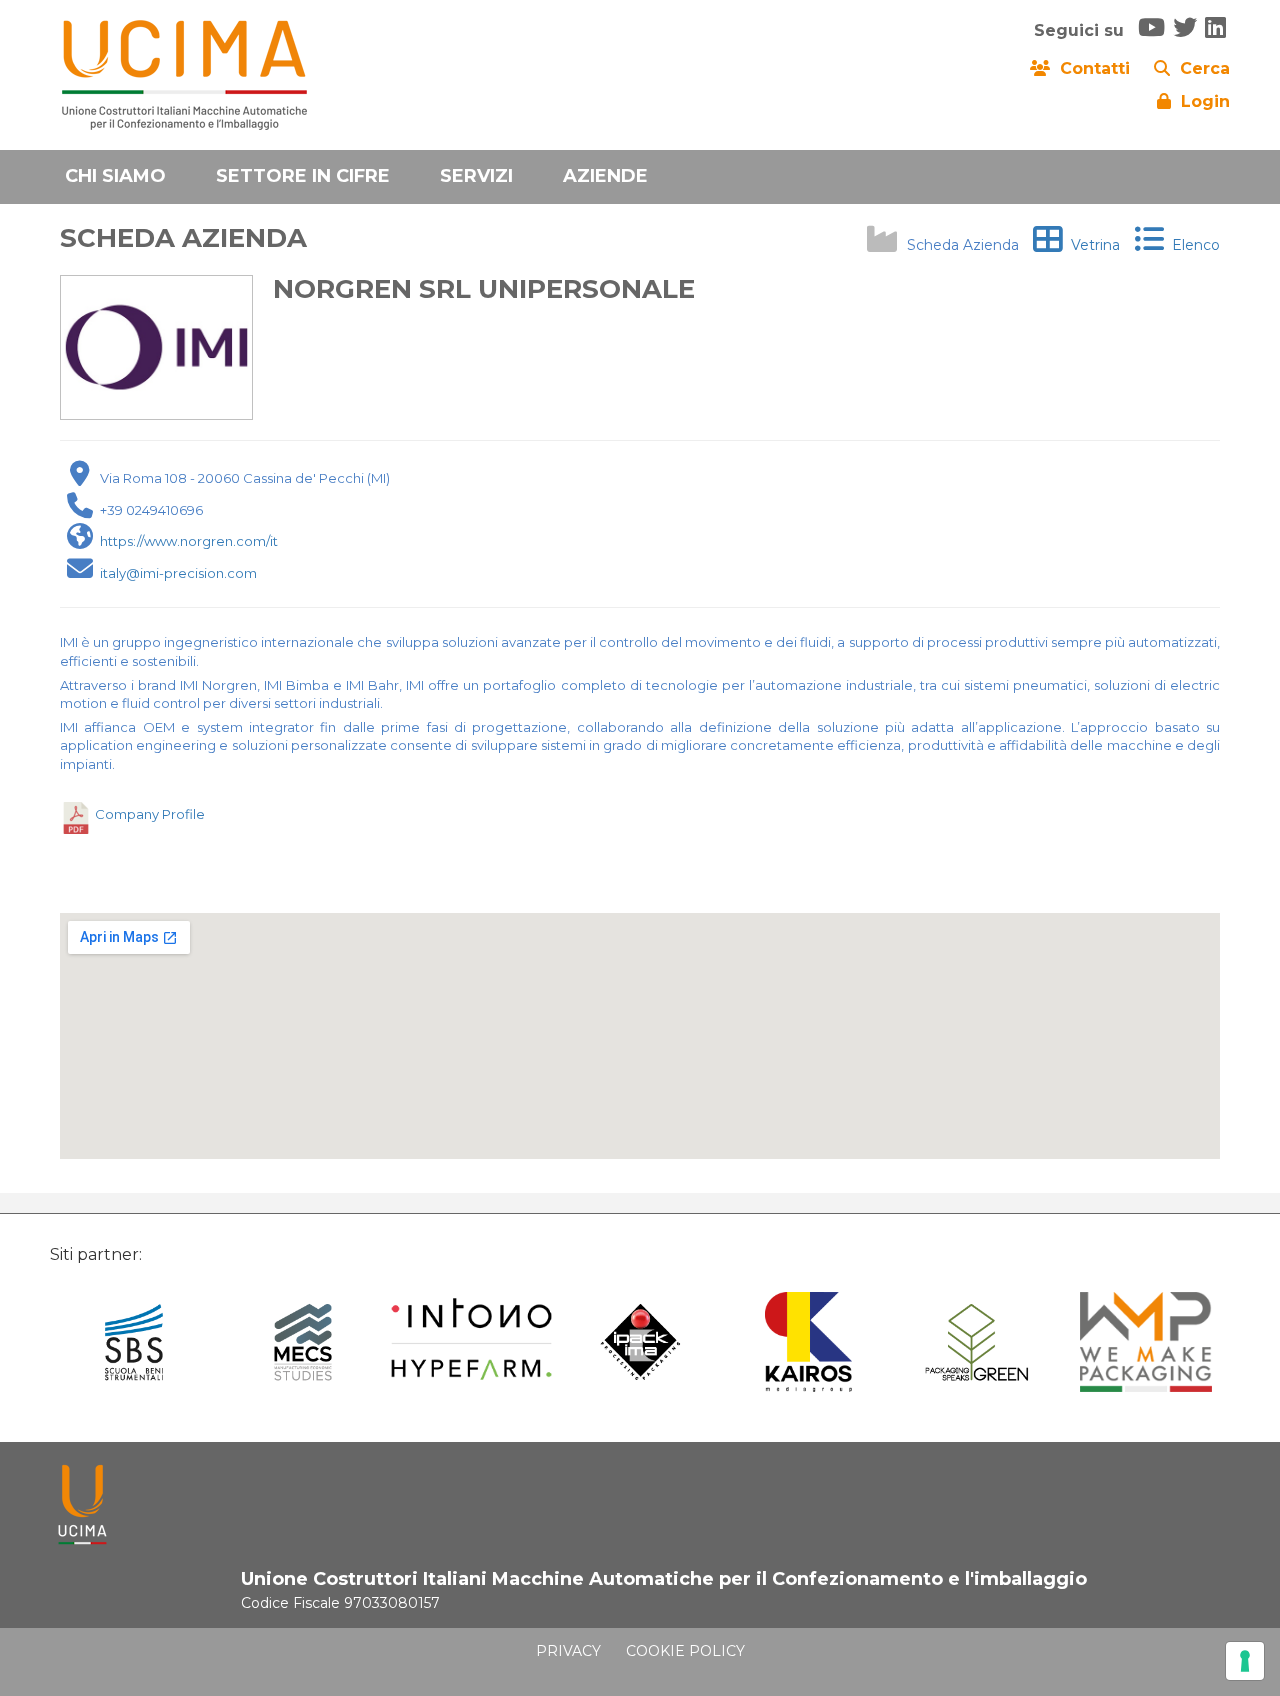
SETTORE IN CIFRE (303, 176)
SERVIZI (476, 176)
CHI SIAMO (115, 176)
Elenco (1192, 245)
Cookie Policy (685, 1651)
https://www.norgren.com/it (189, 541)
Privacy (568, 1651)
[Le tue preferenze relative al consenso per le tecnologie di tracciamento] (1245, 1661)
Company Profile (150, 814)
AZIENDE (605, 176)
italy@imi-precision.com (178, 573)
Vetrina (1091, 245)
